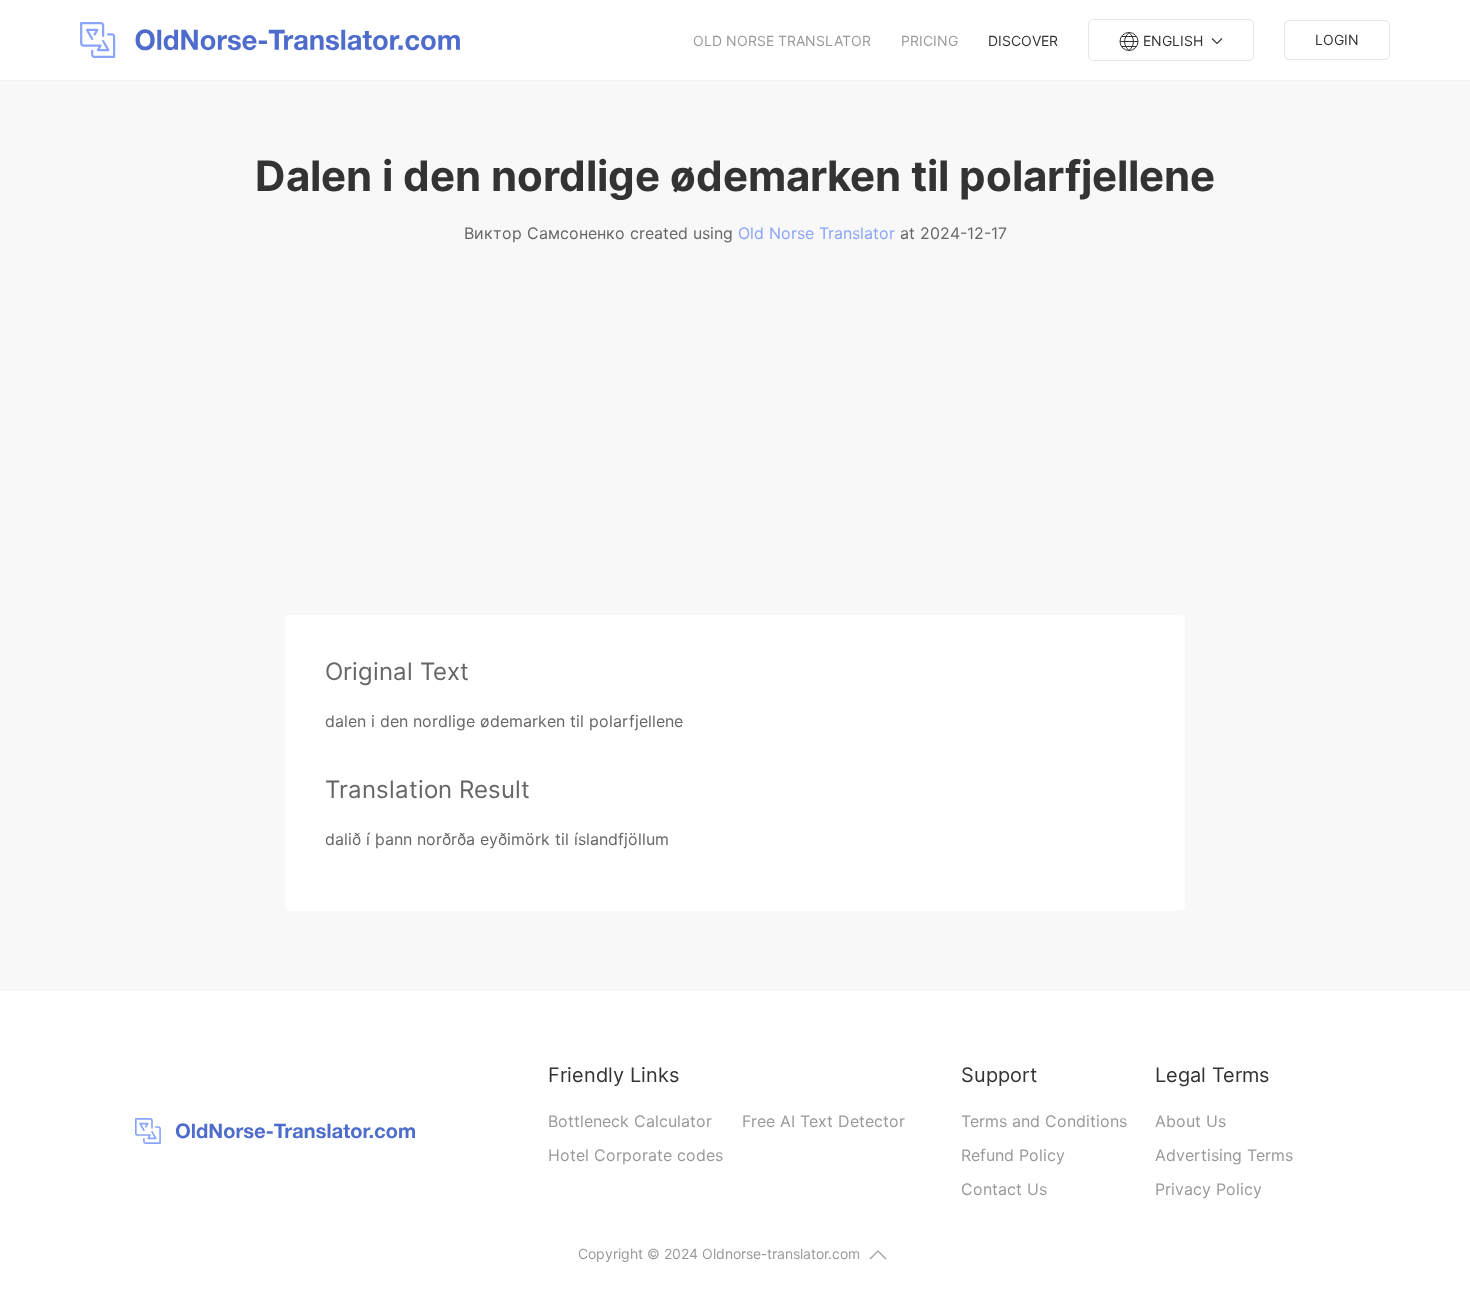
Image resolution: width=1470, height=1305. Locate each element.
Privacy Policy (1208, 1189)
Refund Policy (1013, 1155)
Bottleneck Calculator (630, 1121)
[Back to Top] (878, 1255)
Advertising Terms (1224, 1155)
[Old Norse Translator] (275, 40)
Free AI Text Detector (823, 1121)
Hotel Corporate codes (635, 1155)
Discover (1023, 40)
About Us (1190, 1121)
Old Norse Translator (782, 40)
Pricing (929, 40)
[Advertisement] (735, 465)
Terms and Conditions (1044, 1121)
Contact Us (1004, 1189)
